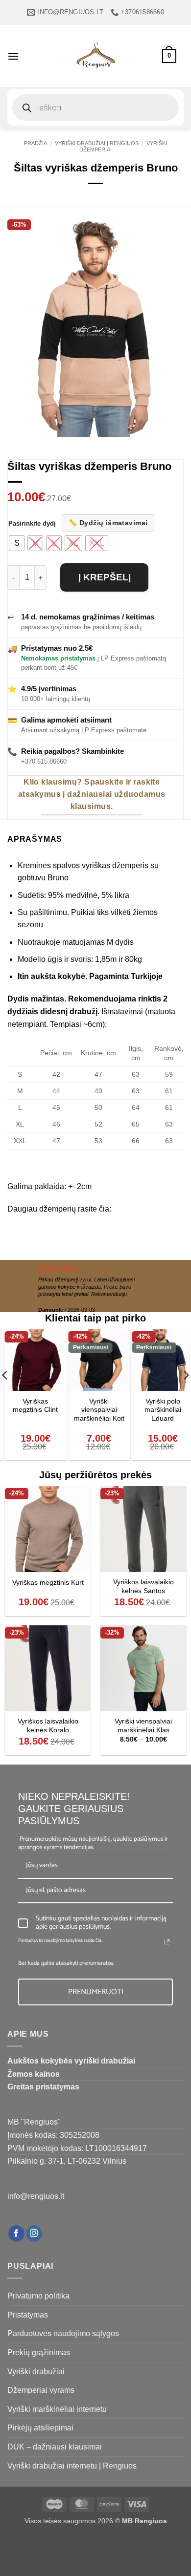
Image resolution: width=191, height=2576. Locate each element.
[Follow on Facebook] (16, 2234)
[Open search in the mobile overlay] (95, 107)
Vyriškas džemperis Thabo (159, 1410)
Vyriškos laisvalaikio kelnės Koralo (48, 1726)
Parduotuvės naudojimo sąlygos (63, 2333)
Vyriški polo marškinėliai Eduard (96, 1410)
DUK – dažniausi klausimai (55, 2447)
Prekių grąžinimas (39, 2352)
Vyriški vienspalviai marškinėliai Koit (32, 1410)
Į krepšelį (105, 577)
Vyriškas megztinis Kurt (48, 1583)
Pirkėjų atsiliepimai (40, 2428)
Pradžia (36, 143)
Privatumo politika (38, 2296)
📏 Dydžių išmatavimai (108, 523)
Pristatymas (28, 2315)
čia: (105, 1209)
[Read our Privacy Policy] (167, 1942)
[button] (13, 56)
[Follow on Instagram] (34, 2234)
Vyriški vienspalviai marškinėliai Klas (143, 1726)
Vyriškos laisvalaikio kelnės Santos (143, 1586)
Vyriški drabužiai (36, 2372)
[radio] (17, 543)
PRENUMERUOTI (96, 1992)
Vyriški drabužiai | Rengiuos (97, 143)
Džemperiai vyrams (41, 2390)
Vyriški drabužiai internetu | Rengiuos (72, 2466)
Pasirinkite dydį (32, 524)
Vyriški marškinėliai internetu (57, 2409)
